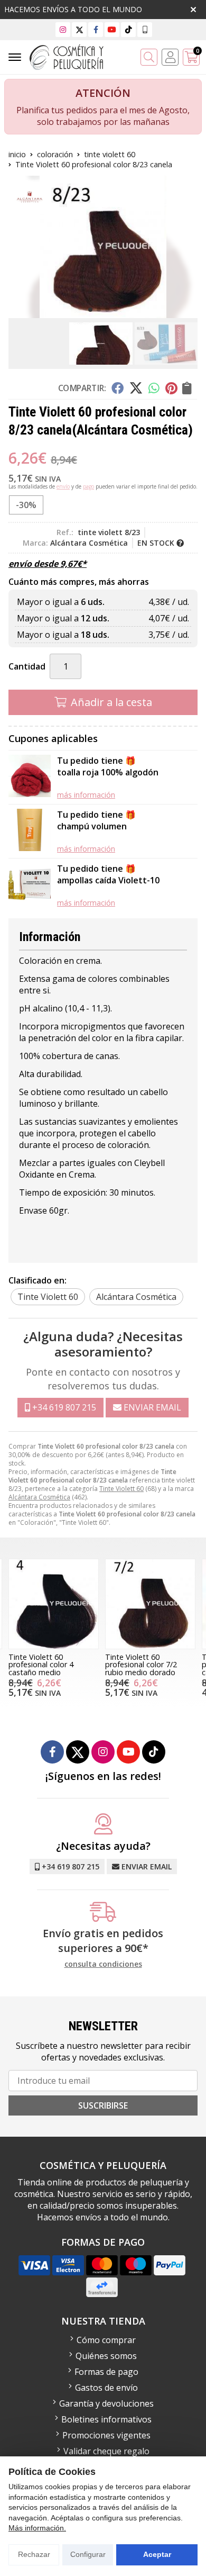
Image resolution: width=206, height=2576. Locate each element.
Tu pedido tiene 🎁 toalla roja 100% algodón (108, 766)
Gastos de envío (106, 2388)
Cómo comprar (106, 2340)
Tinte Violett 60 (121, 1489)
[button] (90, 310)
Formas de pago (106, 2372)
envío (63, 486)
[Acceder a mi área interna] (170, 57)
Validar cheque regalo (106, 2451)
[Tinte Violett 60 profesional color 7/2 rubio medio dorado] (150, 1604)
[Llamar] (145, 29)
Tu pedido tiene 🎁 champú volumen (96, 820)
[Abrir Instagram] (63, 29)
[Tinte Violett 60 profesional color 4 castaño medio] (54, 1604)
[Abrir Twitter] (79, 29)
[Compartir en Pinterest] (171, 388)
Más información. (37, 2528)
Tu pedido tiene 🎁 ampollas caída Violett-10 (108, 874)
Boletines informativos (106, 2419)
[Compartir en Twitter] (136, 388)
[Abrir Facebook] (96, 29)
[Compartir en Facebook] (118, 388)
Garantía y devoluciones (106, 2403)
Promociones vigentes (106, 2435)
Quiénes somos (106, 2356)
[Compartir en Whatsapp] (154, 388)
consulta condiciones (103, 1964)
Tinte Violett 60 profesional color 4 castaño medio (41, 1665)
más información (86, 795)
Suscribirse (103, 2105)
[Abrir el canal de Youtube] (112, 29)
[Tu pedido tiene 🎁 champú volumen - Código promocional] (30, 831)
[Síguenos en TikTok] (128, 29)
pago (88, 486)
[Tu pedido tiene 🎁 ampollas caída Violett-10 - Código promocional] (30, 885)
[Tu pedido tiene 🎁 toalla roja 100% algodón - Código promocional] (30, 777)
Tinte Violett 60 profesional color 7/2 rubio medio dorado (141, 1665)
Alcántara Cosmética (39, 1497)
